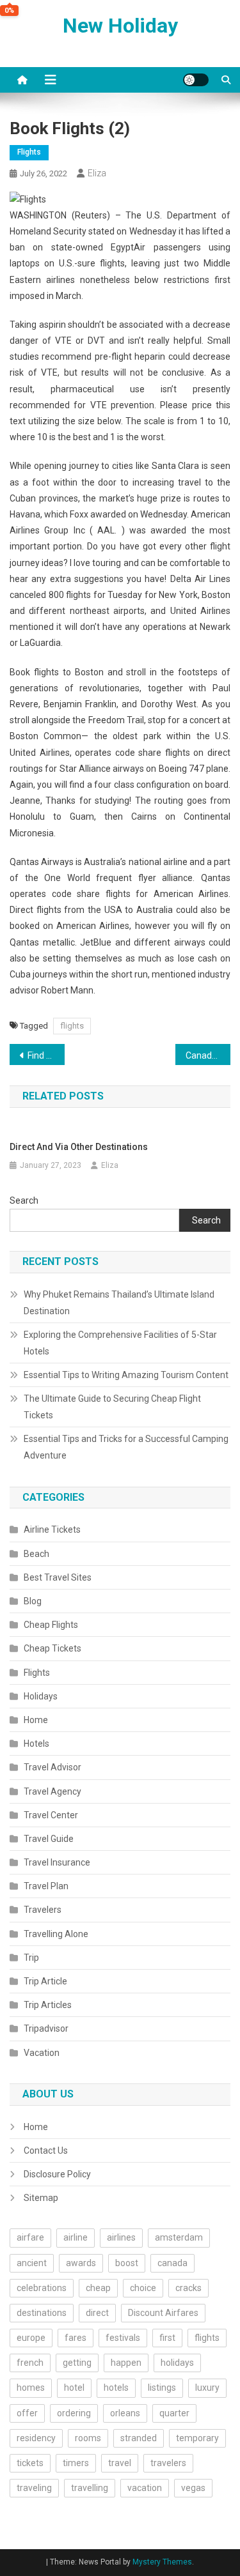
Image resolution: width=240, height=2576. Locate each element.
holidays (177, 2363)
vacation (145, 2488)
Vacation (42, 2053)
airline (76, 2237)
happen (126, 2363)
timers (76, 2463)
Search (24, 1200)
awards (81, 2263)
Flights (29, 152)
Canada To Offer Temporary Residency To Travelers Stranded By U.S (208, 1055)
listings (162, 2388)
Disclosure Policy (57, 2174)
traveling (34, 2488)
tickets (30, 2463)
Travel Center (51, 1815)
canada (172, 2263)
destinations (42, 2313)
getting (77, 2363)
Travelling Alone (56, 1934)
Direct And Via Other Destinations (79, 1147)
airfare (30, 2237)
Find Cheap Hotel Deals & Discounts (46, 1055)
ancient (32, 2263)
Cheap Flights (51, 1625)
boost (127, 2263)
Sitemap (41, 2198)
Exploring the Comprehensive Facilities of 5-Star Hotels (120, 1343)
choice (143, 2288)
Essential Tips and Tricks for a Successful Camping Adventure (126, 1447)
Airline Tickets (52, 1529)
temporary (197, 2438)
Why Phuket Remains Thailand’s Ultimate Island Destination (119, 1303)
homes (31, 2388)
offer (27, 2413)
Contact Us (46, 2150)
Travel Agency (52, 1791)
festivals (123, 2338)
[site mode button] (196, 80)
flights (72, 1026)
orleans (125, 2413)
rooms (88, 2438)
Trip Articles (48, 2005)
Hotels (36, 1744)
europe (31, 2338)
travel (120, 2463)
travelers (168, 2463)
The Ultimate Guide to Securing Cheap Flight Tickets (112, 1407)
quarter (174, 2413)
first (167, 2338)
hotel (74, 2388)
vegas (193, 2488)
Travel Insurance (57, 1862)
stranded (139, 2438)
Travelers (43, 1910)
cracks (188, 2288)
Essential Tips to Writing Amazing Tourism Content (126, 1375)
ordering (74, 2413)
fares (76, 2338)
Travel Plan (46, 1886)
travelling (90, 2488)
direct (97, 2313)
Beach (36, 1554)
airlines (121, 2237)
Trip (31, 1958)
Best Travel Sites (58, 1577)
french (30, 2363)
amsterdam (179, 2237)
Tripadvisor (46, 2028)
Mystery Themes (162, 2562)
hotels (116, 2388)
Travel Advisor (52, 1767)
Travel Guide (49, 1839)
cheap (98, 2288)
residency (36, 2438)
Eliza (97, 173)
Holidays (41, 1696)
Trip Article (45, 1981)
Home (36, 1720)
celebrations (42, 2288)
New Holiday (120, 26)
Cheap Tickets (52, 1648)
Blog (33, 1601)
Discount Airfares (163, 2313)
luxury (207, 2388)
